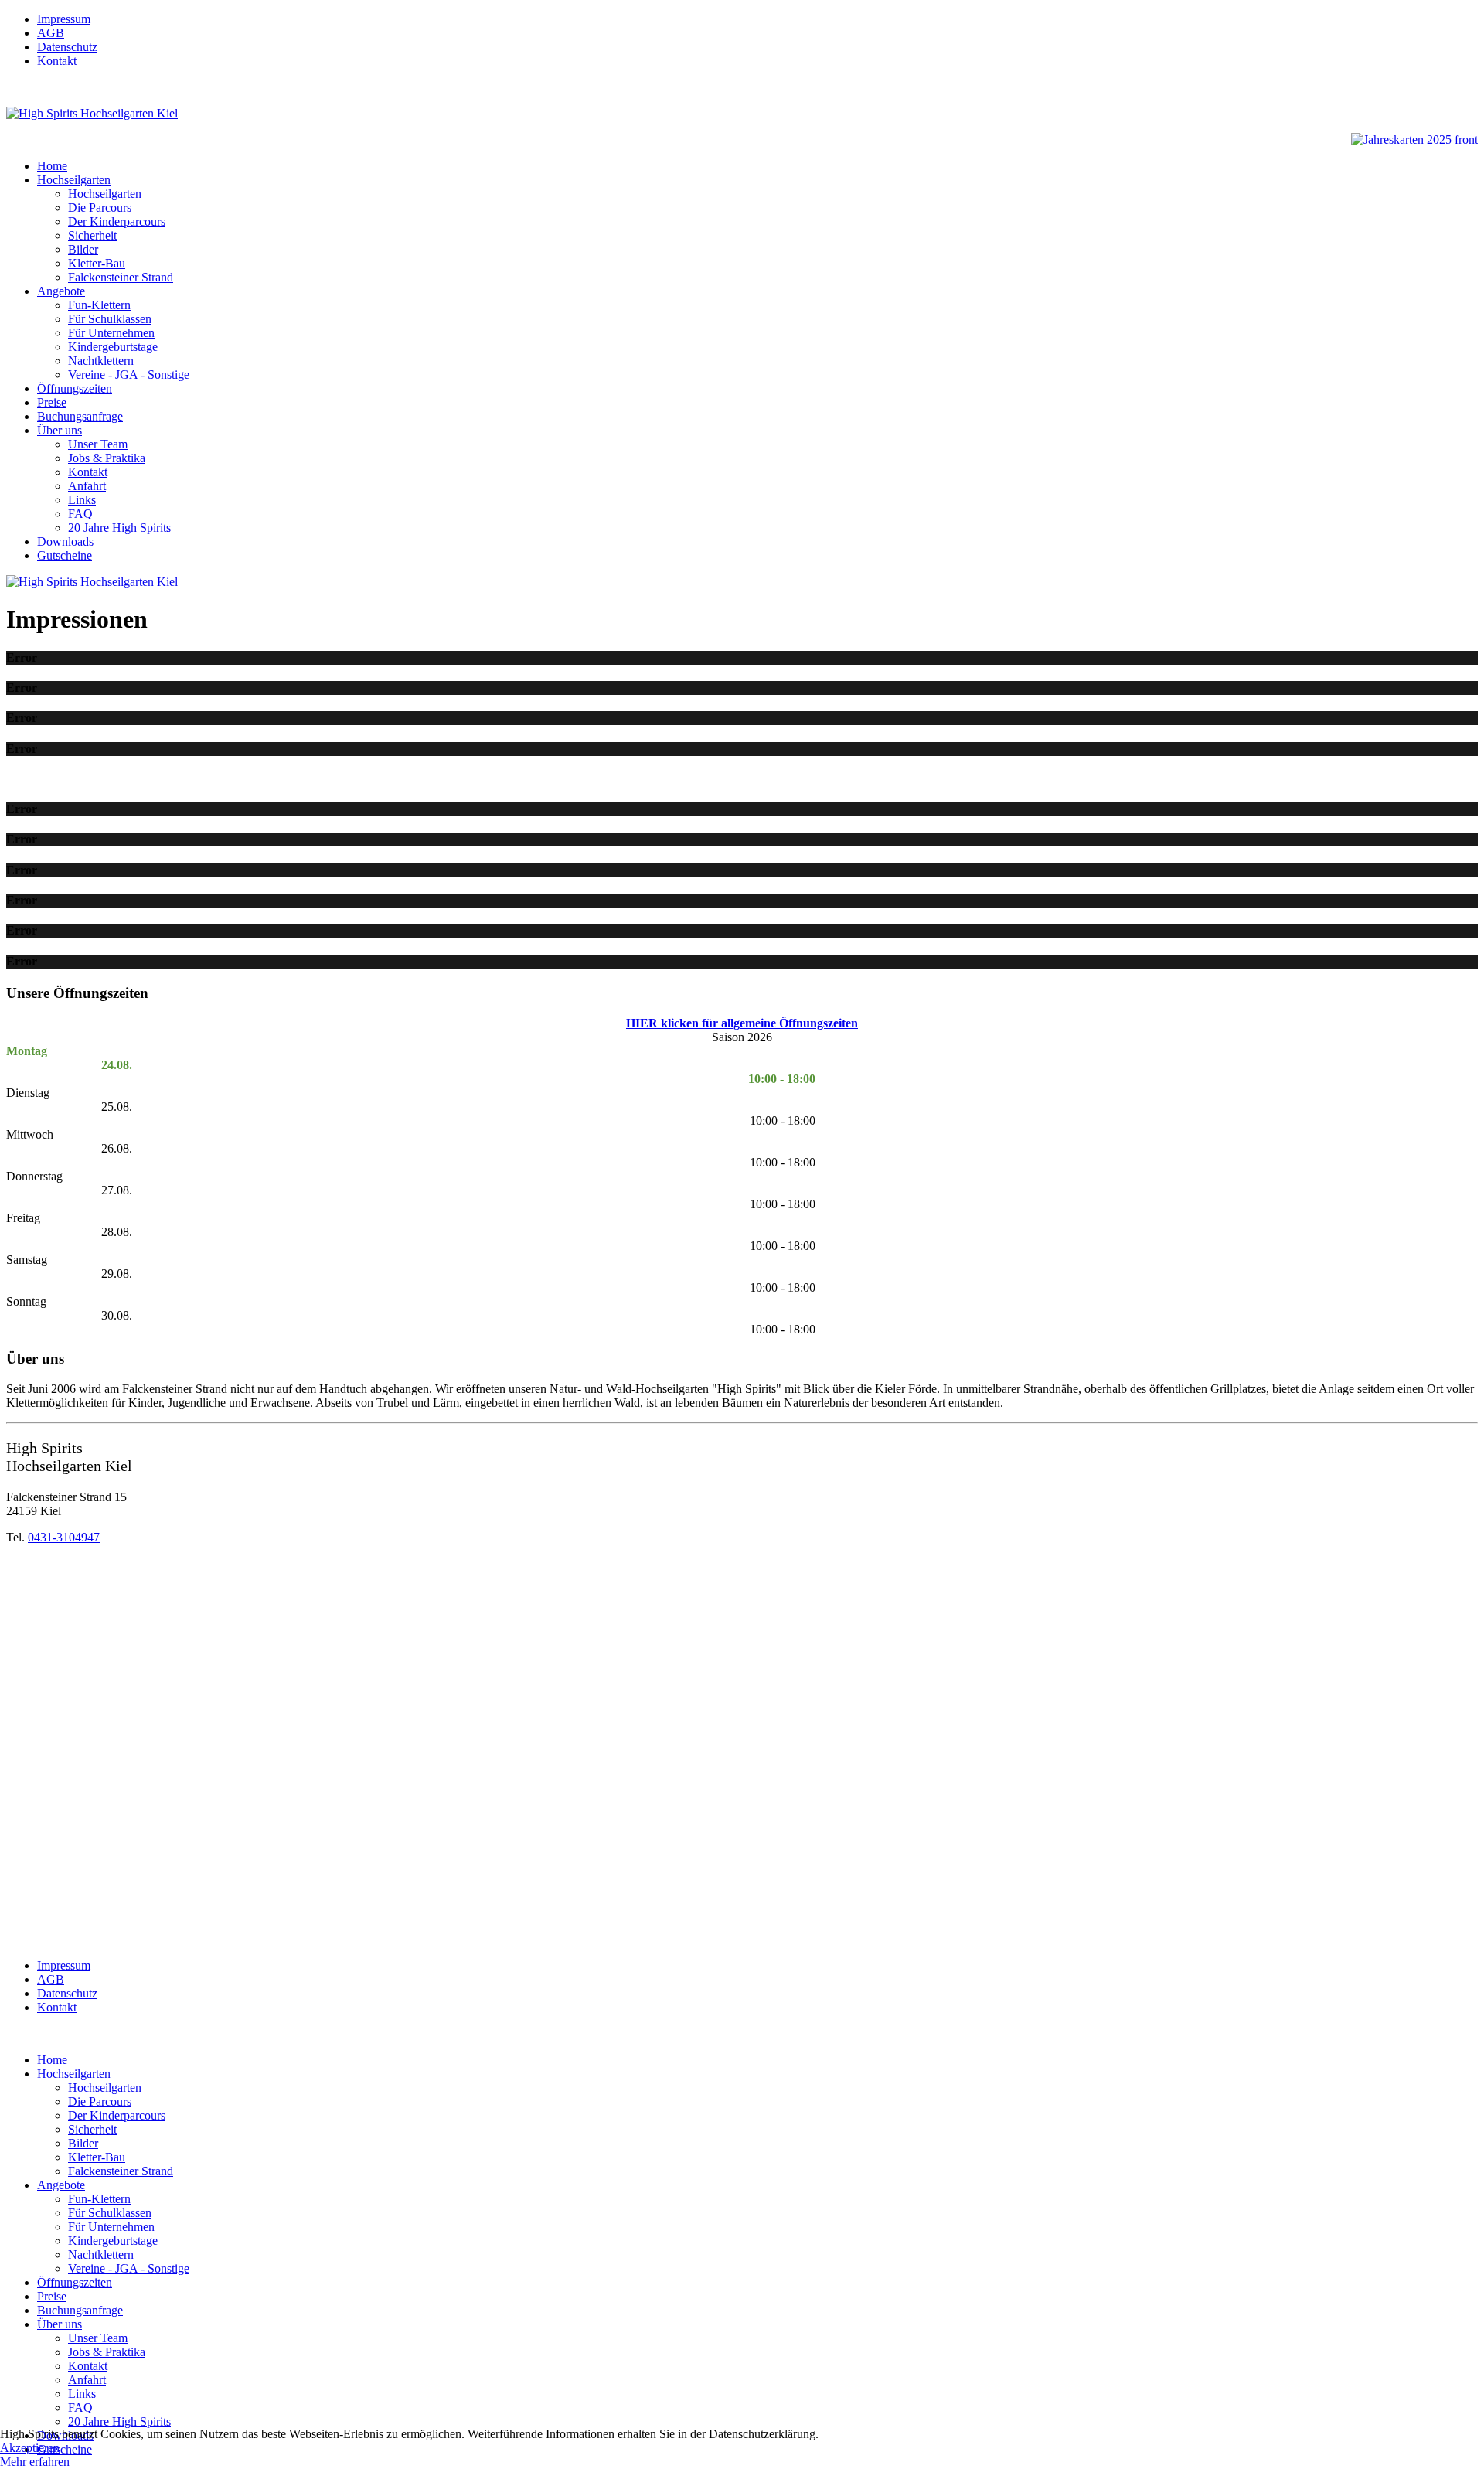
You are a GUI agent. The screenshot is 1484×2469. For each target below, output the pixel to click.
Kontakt (57, 61)
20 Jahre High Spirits (119, 528)
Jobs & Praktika (107, 458)
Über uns (60, 430)
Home (52, 166)
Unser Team (98, 444)
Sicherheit (92, 235)
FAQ (80, 514)
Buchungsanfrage (80, 416)
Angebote (61, 291)
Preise (52, 402)
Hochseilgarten (74, 180)
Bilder (83, 249)
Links (82, 500)
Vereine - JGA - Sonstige (129, 375)
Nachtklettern (101, 361)
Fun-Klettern (99, 305)
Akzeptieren (30, 2448)
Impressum (64, 19)
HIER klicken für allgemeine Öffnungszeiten (742, 1023)
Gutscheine (65, 555)
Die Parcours (100, 208)
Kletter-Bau (97, 263)
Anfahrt (87, 486)
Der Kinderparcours (117, 221)
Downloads (65, 541)
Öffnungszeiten (75, 388)
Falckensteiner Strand (121, 277)
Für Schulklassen (110, 319)
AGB (51, 33)
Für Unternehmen (111, 333)
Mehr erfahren (35, 2462)
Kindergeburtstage (113, 347)
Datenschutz (67, 47)
